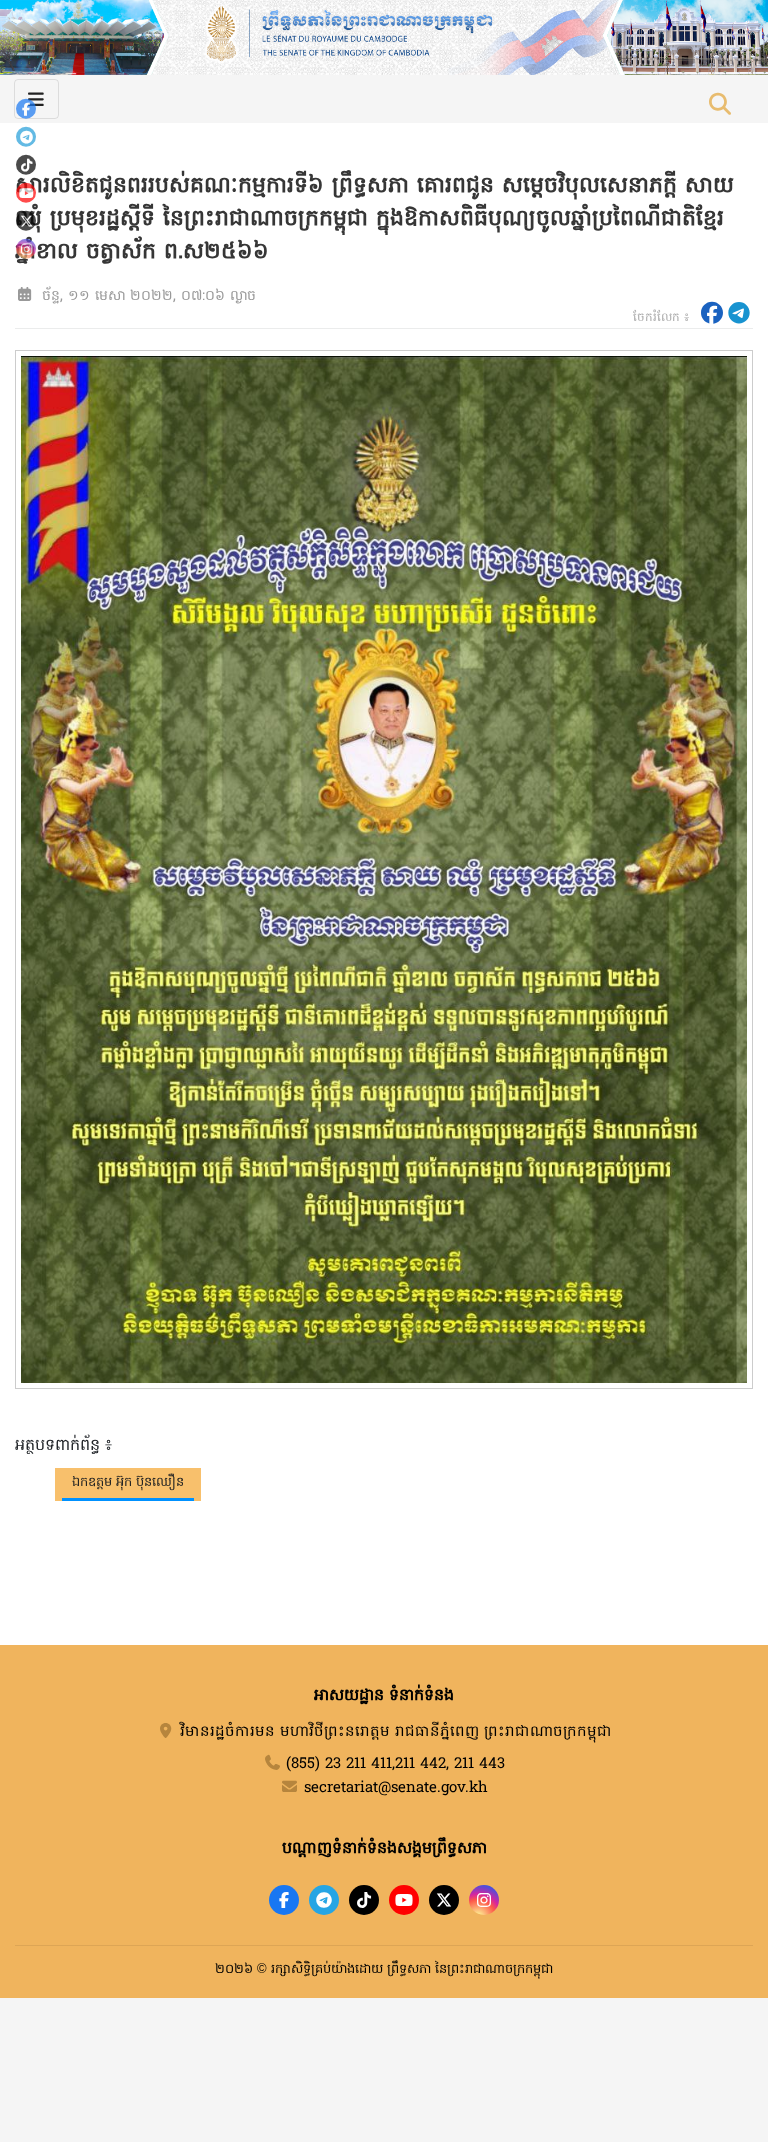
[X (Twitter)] (26, 221)
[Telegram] (26, 137)
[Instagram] (26, 249)
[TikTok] (26, 165)
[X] (444, 1900)
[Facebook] (26, 109)
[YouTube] (26, 193)
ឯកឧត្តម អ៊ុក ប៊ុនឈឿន (128, 1482)
